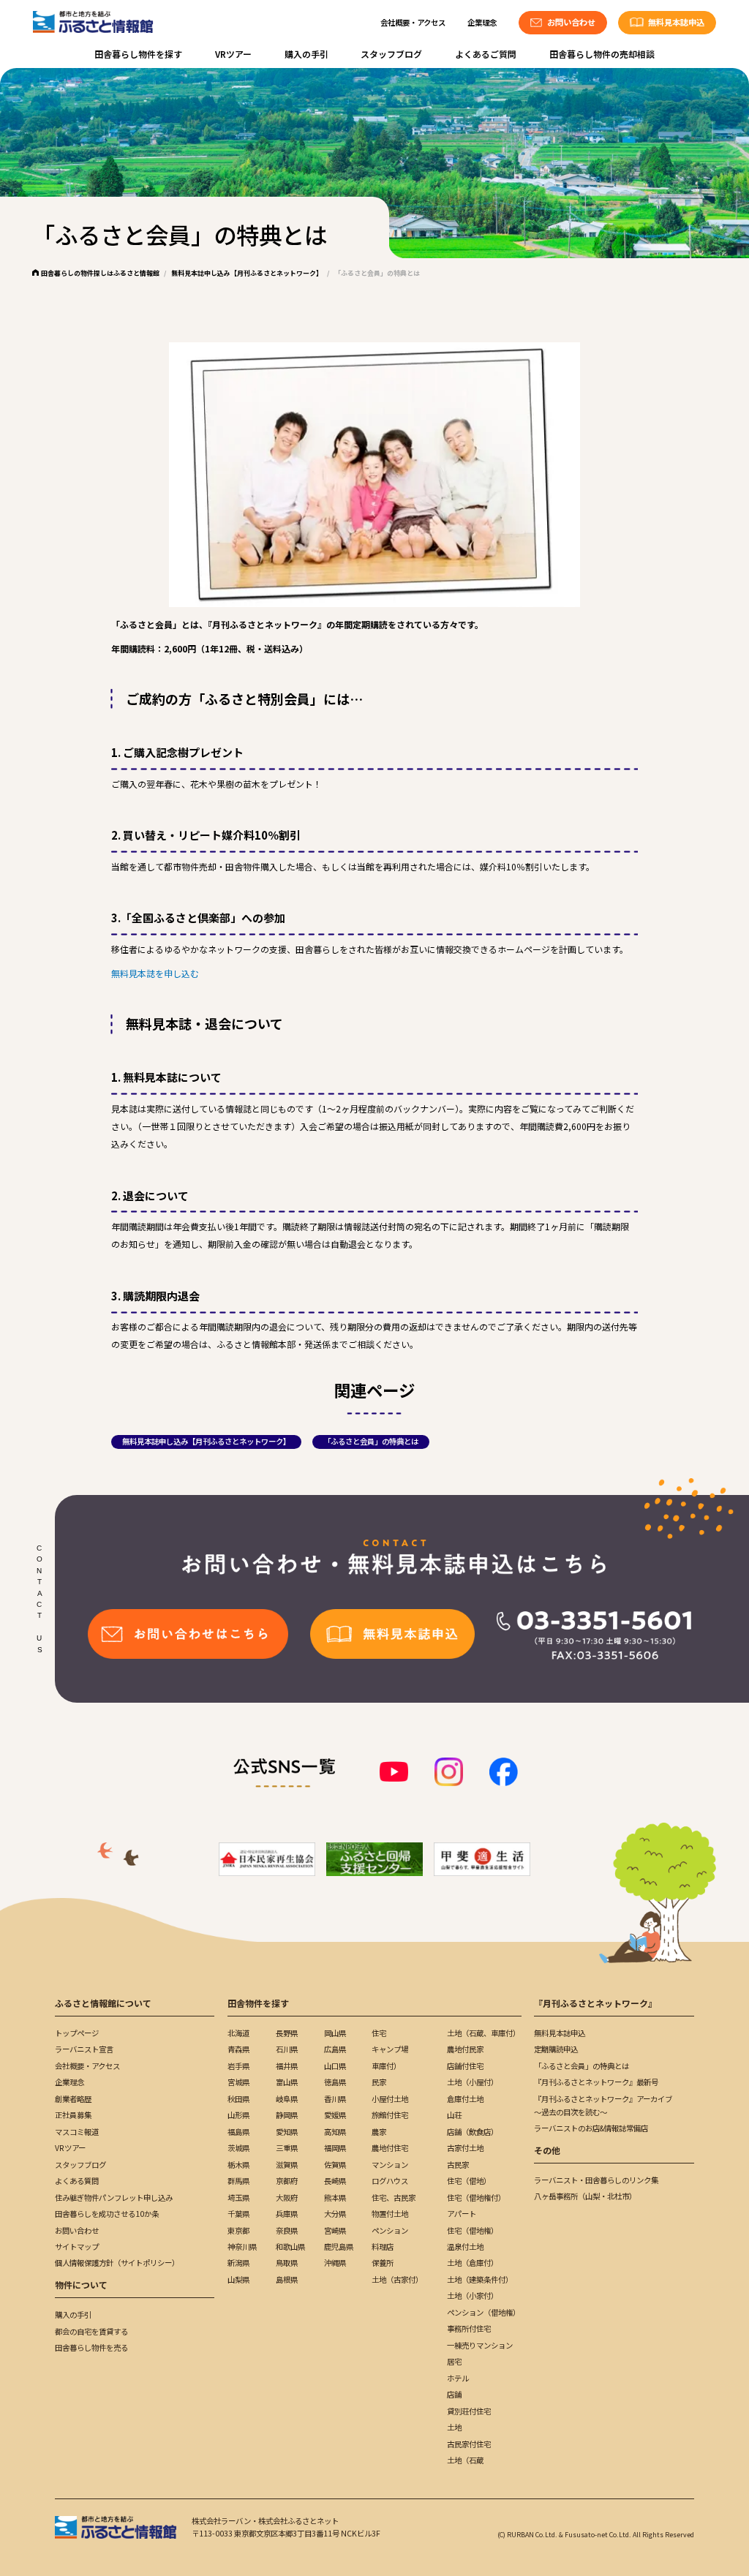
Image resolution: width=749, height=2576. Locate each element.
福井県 (287, 2066)
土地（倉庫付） (473, 2263)
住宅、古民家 (394, 2197)
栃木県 (238, 2165)
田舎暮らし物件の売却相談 (602, 54)
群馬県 (238, 2181)
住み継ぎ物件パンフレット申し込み (114, 2197)
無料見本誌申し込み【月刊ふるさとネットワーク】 (247, 273)
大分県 (335, 2214)
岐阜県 (287, 2099)
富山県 (287, 2082)
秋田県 (238, 2099)
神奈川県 (242, 2247)
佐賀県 (335, 2165)
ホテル (458, 2378)
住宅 (379, 2033)
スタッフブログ (391, 54)
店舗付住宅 (465, 2066)
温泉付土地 (465, 2247)
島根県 (287, 2279)
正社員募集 (73, 2115)
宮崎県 (335, 2230)
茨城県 (238, 2148)
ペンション (390, 2230)
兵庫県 (287, 2214)
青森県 (238, 2049)
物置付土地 (390, 2214)
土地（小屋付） (473, 2082)
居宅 (454, 2361)
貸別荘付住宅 (469, 2411)
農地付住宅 (390, 2148)
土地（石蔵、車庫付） (483, 2033)
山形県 (238, 2115)
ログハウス (390, 2181)
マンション (390, 2165)
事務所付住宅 (469, 2328)
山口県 (335, 2066)
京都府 (287, 2181)
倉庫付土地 (465, 2099)
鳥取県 (287, 2263)
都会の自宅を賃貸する (91, 2331)
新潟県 (238, 2263)
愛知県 (287, 2132)
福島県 (238, 2132)
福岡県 (335, 2148)
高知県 (335, 2132)
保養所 (383, 2263)
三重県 (287, 2148)
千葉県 (238, 2214)
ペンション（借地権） (483, 2312)
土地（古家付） (397, 2279)
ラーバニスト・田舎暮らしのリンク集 (596, 2180)
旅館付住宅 (390, 2115)
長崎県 (335, 2181)
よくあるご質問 (486, 54)
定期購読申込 (556, 2049)
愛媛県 (335, 2115)
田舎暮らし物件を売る (91, 2347)
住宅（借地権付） (476, 2197)
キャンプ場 (390, 2049)
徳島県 (335, 2082)
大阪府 (287, 2197)
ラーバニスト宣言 (84, 2049)
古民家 (458, 2165)
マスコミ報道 (77, 2132)
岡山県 (335, 2033)
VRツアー (233, 54)
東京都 (238, 2230)
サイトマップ (77, 2247)
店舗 (454, 2394)
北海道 (238, 2033)
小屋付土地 (390, 2099)
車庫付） (386, 2066)
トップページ (77, 2033)
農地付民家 (465, 2049)
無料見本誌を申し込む (155, 973)
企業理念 (482, 22)
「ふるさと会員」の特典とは (371, 1441)
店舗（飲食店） (473, 2132)
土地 (454, 2427)
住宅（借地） (469, 2181)
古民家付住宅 (469, 2444)
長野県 (287, 2033)
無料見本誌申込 (560, 2033)
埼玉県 (238, 2197)
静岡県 (287, 2115)
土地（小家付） (473, 2296)
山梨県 (238, 2279)
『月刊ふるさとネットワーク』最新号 (596, 2082)
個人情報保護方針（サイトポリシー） (117, 2263)
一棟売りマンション (480, 2345)
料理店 (383, 2247)
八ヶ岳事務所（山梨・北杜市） (585, 2196)
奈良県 (287, 2230)
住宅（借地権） (473, 2230)
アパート (462, 2214)
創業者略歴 (73, 2099)
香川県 (335, 2099)
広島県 (335, 2049)
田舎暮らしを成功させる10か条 (107, 2214)
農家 (379, 2132)
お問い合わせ (77, 2230)
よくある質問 (77, 2181)
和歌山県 (290, 2247)
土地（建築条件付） (480, 2279)
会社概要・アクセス (413, 22)
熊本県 (335, 2197)
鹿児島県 (339, 2247)
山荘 (454, 2115)
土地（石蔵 (465, 2460)
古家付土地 (465, 2148)
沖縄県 (335, 2263)
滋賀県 (287, 2165)
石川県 (287, 2049)
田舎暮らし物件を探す (138, 54)
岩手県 (238, 2066)
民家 (379, 2082)
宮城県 (238, 2082)
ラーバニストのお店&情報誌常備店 (591, 2128)
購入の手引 (306, 54)
